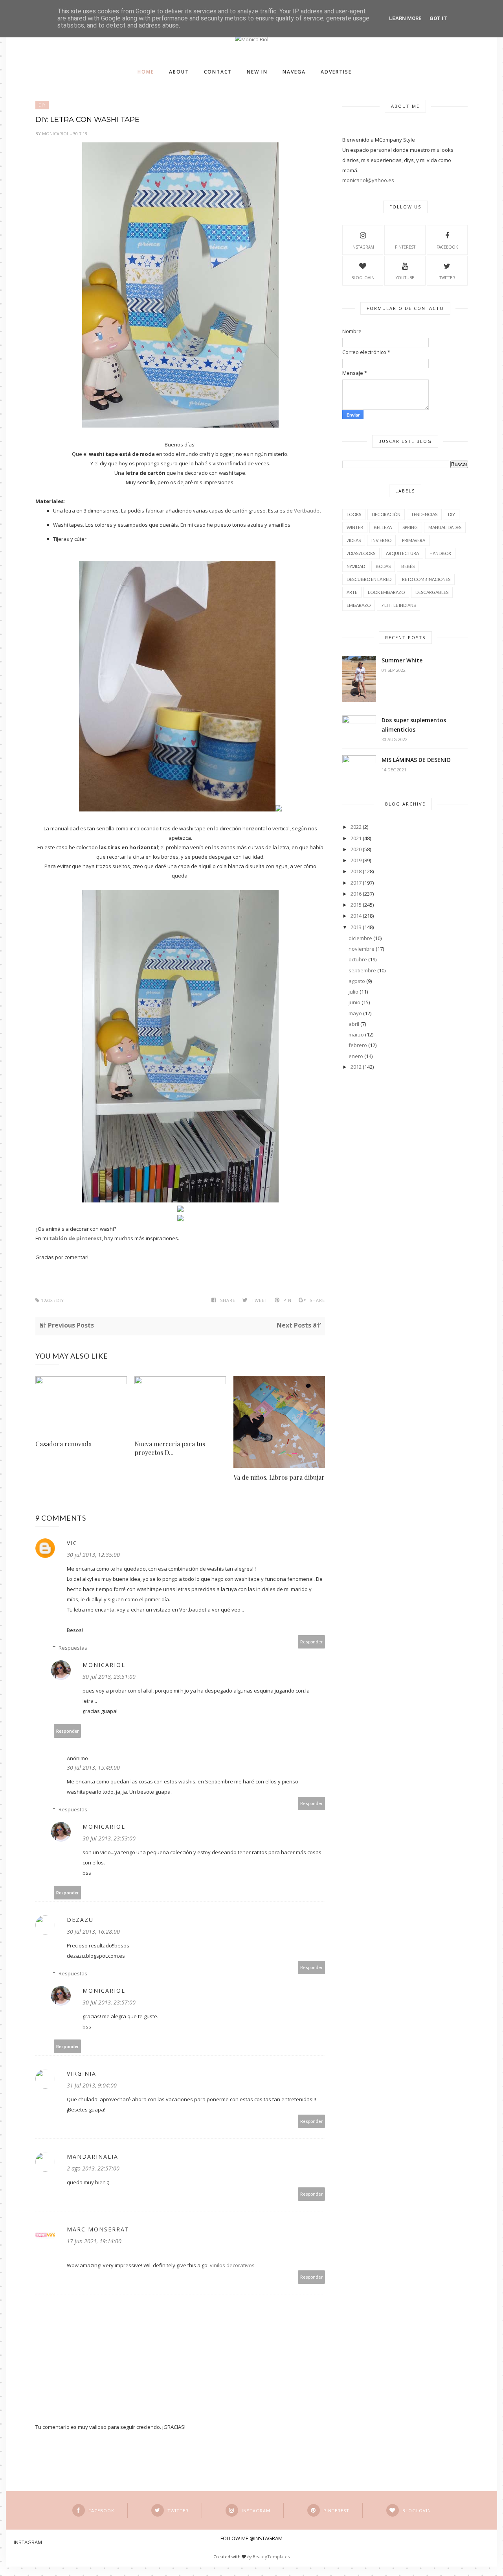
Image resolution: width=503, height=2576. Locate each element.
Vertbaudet (307, 511)
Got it (438, 18)
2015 (356, 905)
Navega (294, 72)
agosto (357, 981)
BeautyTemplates (271, 2557)
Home (146, 72)
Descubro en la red (369, 579)
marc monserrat (98, 2229)
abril (354, 1024)
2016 (356, 894)
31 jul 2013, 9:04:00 (92, 2085)
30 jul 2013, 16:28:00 (93, 1932)
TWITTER (447, 278)
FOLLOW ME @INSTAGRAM (251, 2538)
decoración (386, 514)
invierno (381, 540)
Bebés (408, 566)
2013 (356, 927)
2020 (356, 849)
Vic (72, 1543)
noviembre (362, 949)
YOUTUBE (405, 278)
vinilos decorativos (232, 2265)
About (179, 72)
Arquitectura (402, 553)
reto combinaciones (426, 579)
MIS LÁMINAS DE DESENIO (416, 760)
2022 (356, 827)
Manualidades (445, 527)
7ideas (354, 540)
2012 (356, 1067)
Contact (218, 72)
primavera (414, 540)
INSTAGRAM (363, 247)
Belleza (383, 527)
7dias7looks (361, 553)
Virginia (82, 2074)
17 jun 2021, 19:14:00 (94, 2241)
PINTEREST (405, 247)
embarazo (359, 605)
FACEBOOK (447, 247)
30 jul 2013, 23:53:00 (109, 1838)
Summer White (402, 660)
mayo (355, 1013)
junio (354, 1002)
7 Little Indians (398, 605)
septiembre (362, 970)
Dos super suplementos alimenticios (414, 725)
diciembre (360, 938)
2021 (356, 838)
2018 (356, 871)
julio (353, 992)
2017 (356, 883)
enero (356, 1056)
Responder (312, 1642)
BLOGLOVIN (363, 278)
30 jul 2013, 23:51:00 (109, 1677)
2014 (356, 916)
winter (355, 527)
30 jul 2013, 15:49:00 (93, 1767)
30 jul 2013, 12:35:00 (93, 1555)
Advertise (336, 72)
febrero (358, 1045)
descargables (432, 592)
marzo (356, 1034)
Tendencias (424, 514)
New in (257, 72)
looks (354, 514)
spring (410, 527)
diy (42, 105)
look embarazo (386, 592)
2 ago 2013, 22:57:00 (93, 2168)
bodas (383, 566)
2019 (356, 860)
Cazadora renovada (63, 1444)
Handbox (440, 553)
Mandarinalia (93, 2157)
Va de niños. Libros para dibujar (279, 1477)
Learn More (405, 18)
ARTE (352, 592)
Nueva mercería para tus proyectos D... (170, 1448)
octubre (358, 959)
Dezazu (80, 1920)
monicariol (56, 134)
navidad (356, 566)
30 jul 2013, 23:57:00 (109, 2002)
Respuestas (73, 1648)
